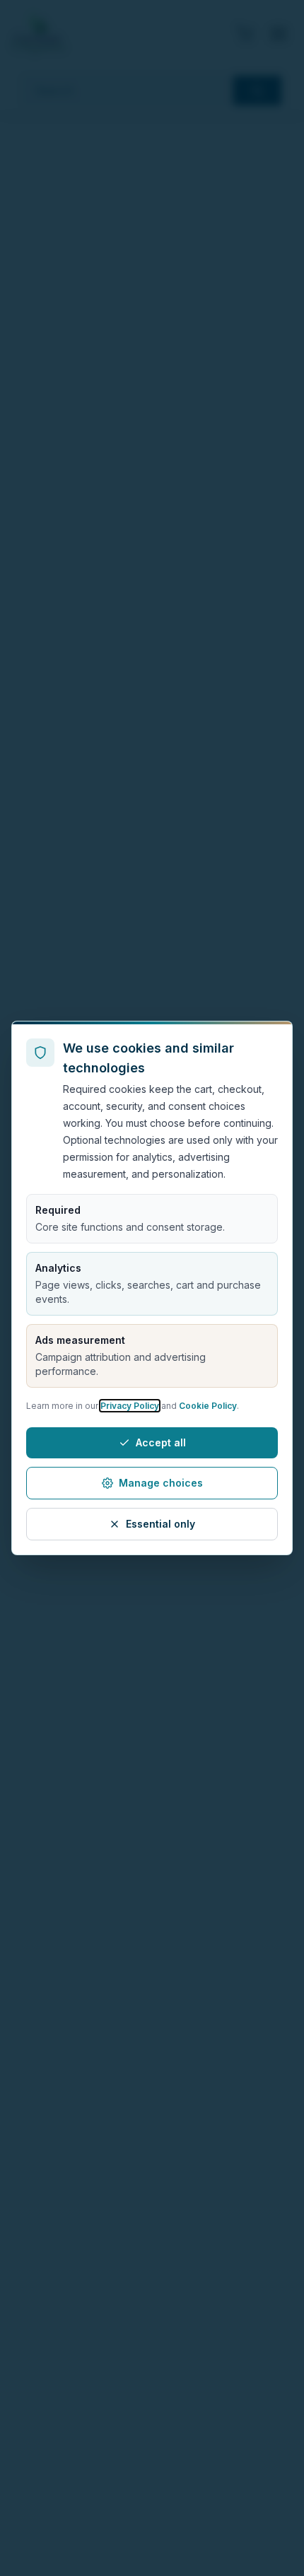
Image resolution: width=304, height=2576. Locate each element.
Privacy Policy (130, 1406)
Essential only (160, 1524)
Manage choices (161, 1483)
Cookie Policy (208, 1406)
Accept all (161, 1442)
